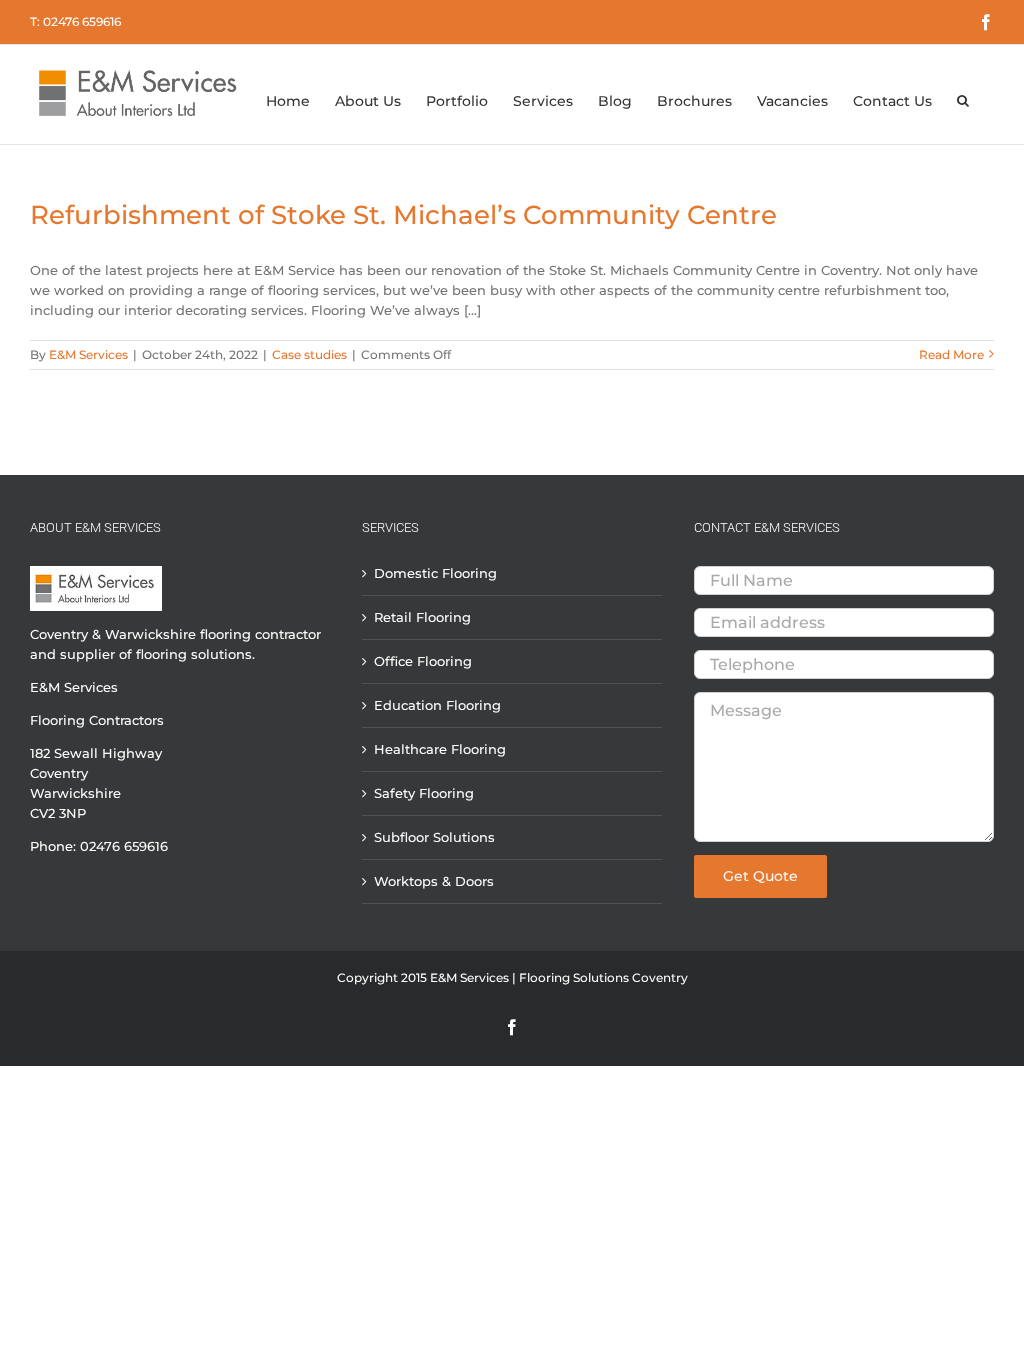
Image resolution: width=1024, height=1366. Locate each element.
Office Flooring (423, 661)
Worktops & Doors (434, 881)
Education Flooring (437, 705)
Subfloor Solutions (434, 837)
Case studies (309, 354)
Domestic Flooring (435, 573)
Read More (951, 354)
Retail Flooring (422, 617)
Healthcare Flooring (440, 749)
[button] (963, 88)
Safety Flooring (424, 793)
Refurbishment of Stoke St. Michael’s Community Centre (403, 215)
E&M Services (88, 354)
